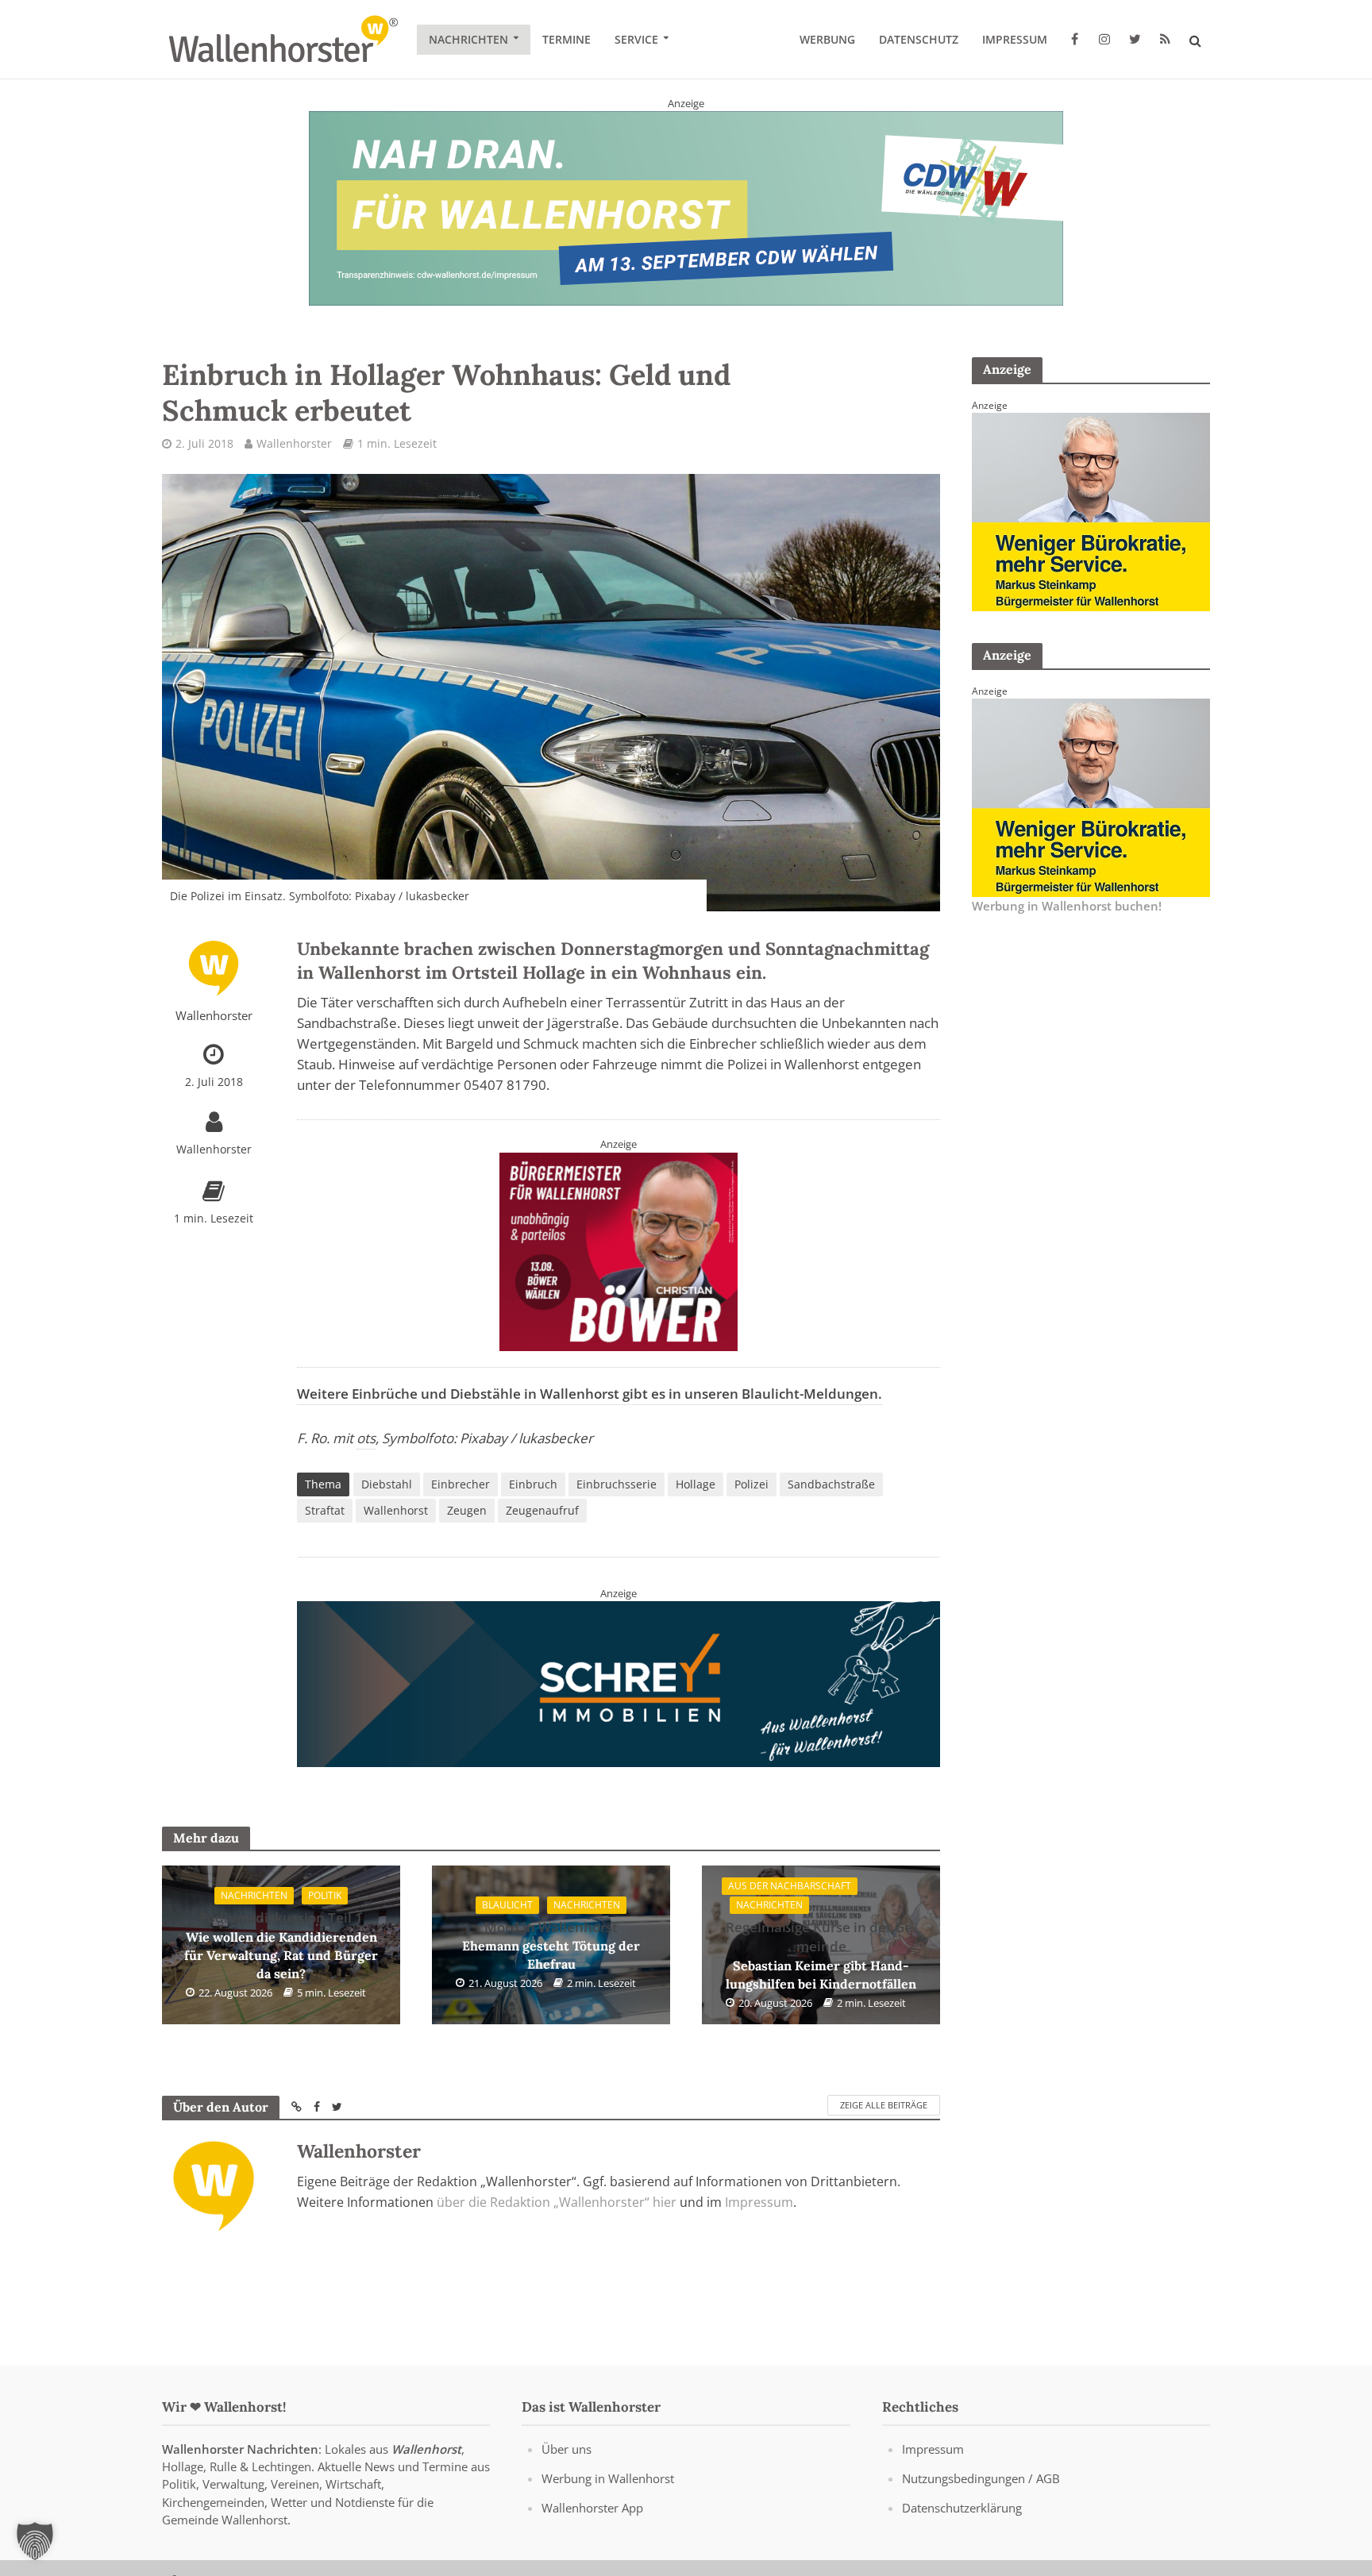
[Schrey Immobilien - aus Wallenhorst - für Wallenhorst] (619, 1683)
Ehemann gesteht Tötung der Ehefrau (551, 1945)
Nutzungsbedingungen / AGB (981, 2478)
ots (366, 1438)
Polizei (752, 1484)
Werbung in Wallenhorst (608, 2478)
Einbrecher (461, 1484)
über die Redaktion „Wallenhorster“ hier (557, 2202)
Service (636, 39)
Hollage (696, 1484)
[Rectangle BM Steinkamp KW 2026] (1091, 510)
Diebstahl (387, 1484)
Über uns (567, 2449)
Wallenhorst (396, 1510)
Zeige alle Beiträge (884, 2105)
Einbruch (533, 1484)
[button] (35, 2541)
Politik (325, 1895)
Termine (567, 39)
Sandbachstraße (831, 1484)
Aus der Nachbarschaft (790, 1886)
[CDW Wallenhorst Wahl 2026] (686, 207)
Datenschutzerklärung (962, 2508)
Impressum (1015, 39)
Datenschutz (919, 39)
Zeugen (467, 1510)
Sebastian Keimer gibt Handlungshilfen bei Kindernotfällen (821, 1955)
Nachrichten (468, 39)
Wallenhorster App (592, 2508)
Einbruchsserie (617, 1484)
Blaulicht (507, 1905)
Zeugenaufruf (542, 1510)
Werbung (827, 39)
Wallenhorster (294, 443)
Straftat (325, 1510)
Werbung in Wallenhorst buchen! (1067, 906)
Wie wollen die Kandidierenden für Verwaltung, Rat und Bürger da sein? (281, 1945)
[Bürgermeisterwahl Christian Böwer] (619, 1250)
